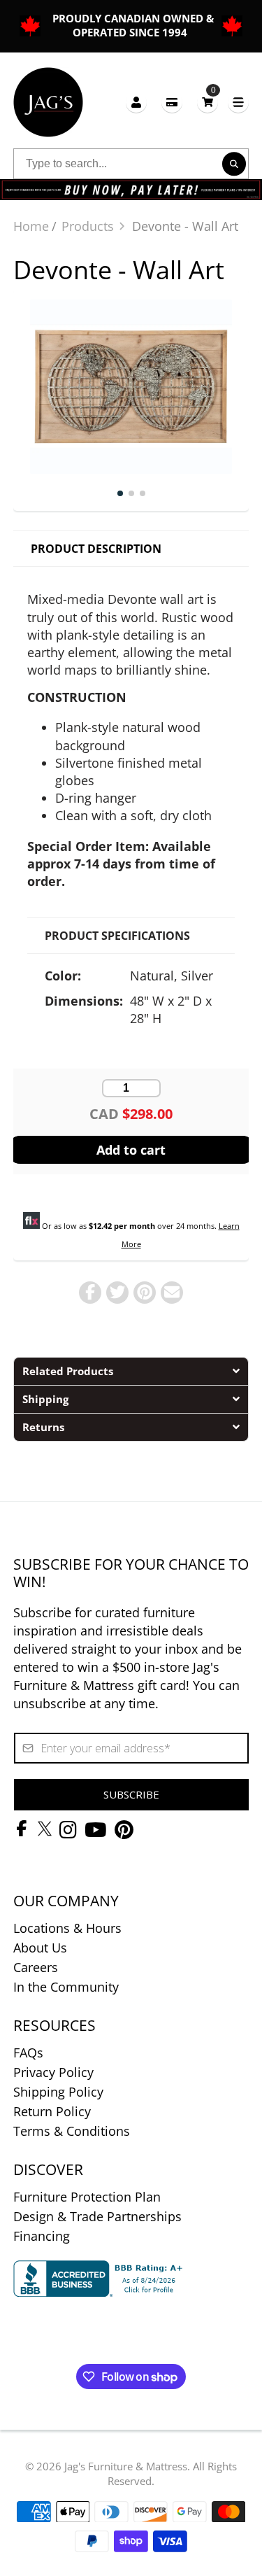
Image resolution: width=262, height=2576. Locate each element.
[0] (208, 102)
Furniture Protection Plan (87, 2197)
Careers (36, 1967)
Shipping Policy (58, 2092)
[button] (131, 1371)
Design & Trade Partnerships (97, 2216)
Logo (48, 102)
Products (88, 226)
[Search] (234, 164)
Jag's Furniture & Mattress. (127, 2466)
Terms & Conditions (72, 2131)
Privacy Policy (53, 2072)
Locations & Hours (67, 1928)
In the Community (66, 1987)
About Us (40, 1948)
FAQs (28, 2053)
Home (31, 226)
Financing (42, 2236)
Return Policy (52, 2111)
